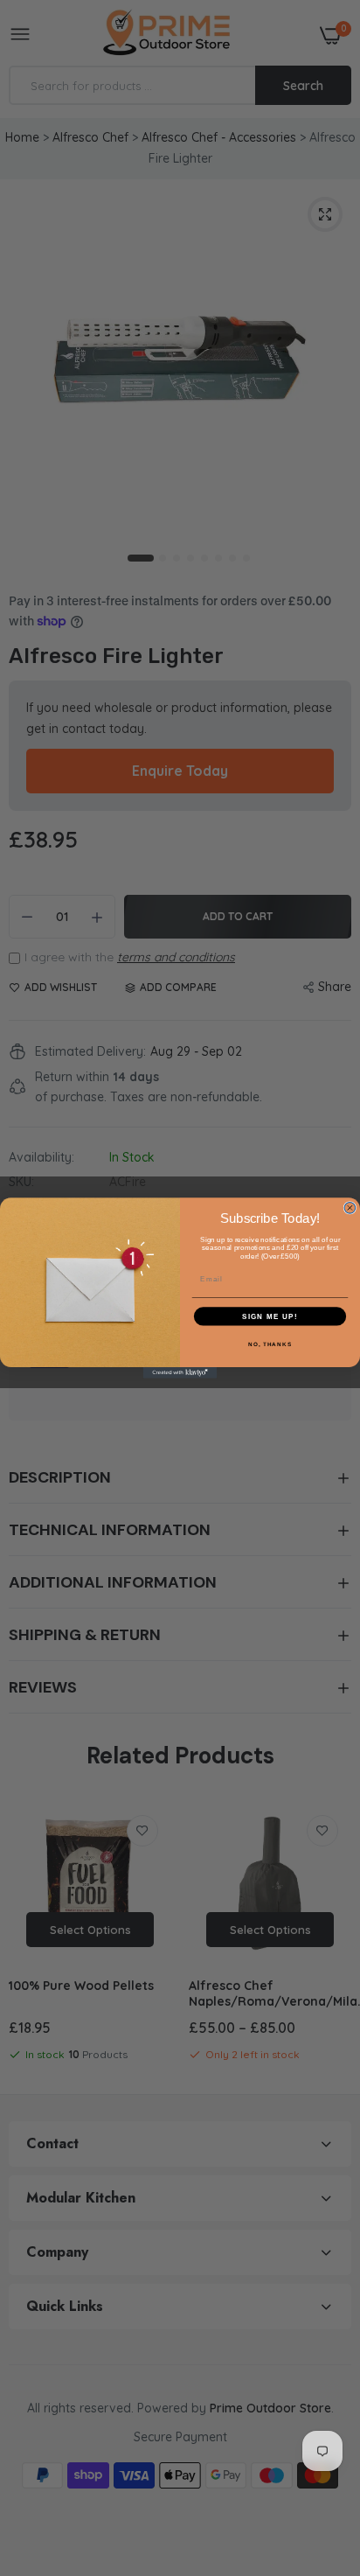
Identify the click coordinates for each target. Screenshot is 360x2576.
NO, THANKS (270, 1344)
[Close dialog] (350, 1208)
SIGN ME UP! (270, 1316)
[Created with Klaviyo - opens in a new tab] (180, 1373)
